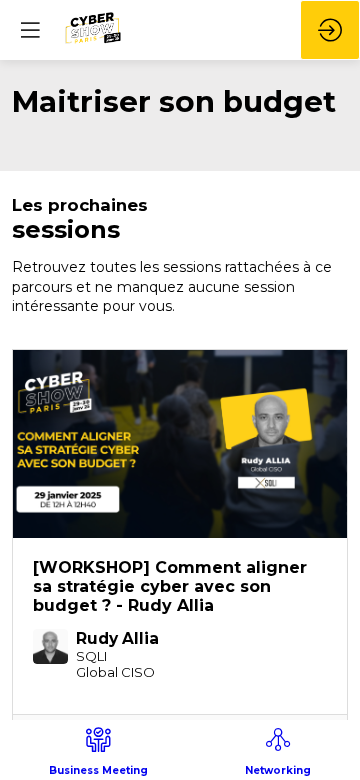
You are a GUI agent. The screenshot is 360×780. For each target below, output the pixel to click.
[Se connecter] (330, 30)
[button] (30, 30)
